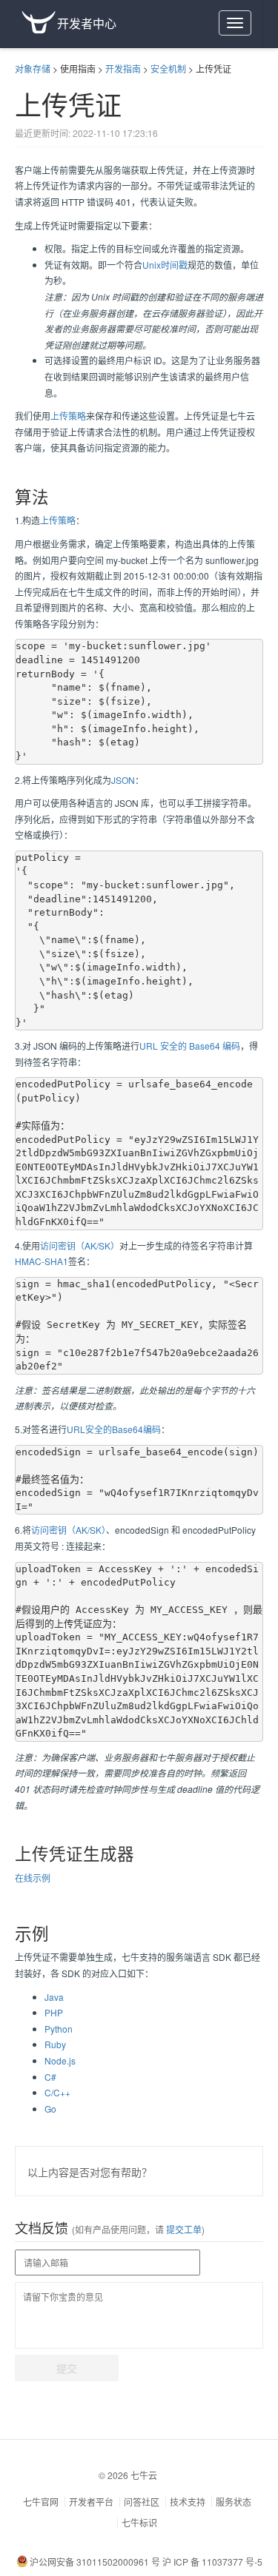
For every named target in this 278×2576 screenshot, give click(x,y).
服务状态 (234, 2502)
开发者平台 (91, 2502)
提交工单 (183, 2229)
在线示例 (33, 1878)
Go (50, 2109)
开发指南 (123, 68)
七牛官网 (41, 2502)
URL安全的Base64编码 (114, 1429)
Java (54, 1997)
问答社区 (142, 2502)
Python (59, 2029)
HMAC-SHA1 (42, 1261)
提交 (67, 2368)
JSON (123, 780)
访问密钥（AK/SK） (80, 1245)
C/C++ (57, 2092)
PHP (54, 2012)
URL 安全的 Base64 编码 (190, 1046)
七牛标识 (139, 2522)
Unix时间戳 (165, 265)
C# (50, 2077)
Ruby (55, 2044)
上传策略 (68, 416)
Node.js (60, 2060)
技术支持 (188, 2502)
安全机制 (168, 68)
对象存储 (33, 68)
